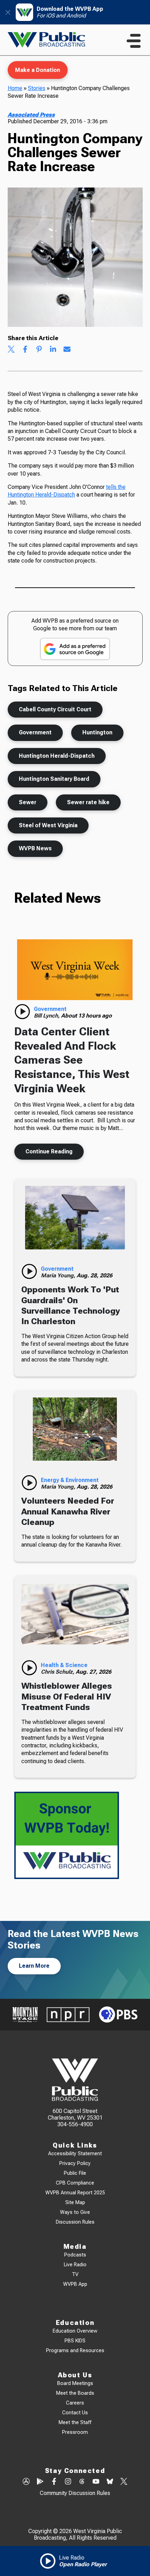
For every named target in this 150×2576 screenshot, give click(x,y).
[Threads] (82, 2482)
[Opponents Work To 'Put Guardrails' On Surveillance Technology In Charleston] (75, 1218)
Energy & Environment (70, 1480)
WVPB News (35, 848)
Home (15, 88)
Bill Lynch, (47, 1016)
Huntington (97, 732)
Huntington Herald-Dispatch (57, 756)
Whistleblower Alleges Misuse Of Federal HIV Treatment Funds (67, 1697)
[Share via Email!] (67, 350)
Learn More (34, 1966)
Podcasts (75, 2255)
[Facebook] (54, 2482)
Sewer (28, 802)
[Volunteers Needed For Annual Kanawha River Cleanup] (75, 1429)
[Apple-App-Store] (26, 2482)
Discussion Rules (75, 2222)
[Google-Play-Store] (40, 2482)
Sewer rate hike (88, 802)
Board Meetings (75, 2383)
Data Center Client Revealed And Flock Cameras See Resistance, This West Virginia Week (72, 1060)
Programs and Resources (75, 2351)
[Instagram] (68, 2482)
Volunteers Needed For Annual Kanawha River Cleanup (68, 1511)
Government (35, 732)
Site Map (75, 2203)
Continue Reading (49, 1151)
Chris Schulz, (58, 1672)
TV (75, 2274)
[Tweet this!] (11, 350)
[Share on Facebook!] (25, 350)
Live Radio (75, 2265)
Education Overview (75, 2331)
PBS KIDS (75, 2341)
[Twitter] (124, 2482)
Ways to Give (75, 2212)
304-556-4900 (75, 2124)
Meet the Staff (75, 2423)
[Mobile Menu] (134, 41)
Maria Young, (59, 1275)
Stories (37, 88)
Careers (75, 2403)
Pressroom (75, 2432)
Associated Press (31, 115)
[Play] (22, 1012)
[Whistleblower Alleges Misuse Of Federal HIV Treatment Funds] (75, 1614)
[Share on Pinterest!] (39, 350)
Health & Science (64, 1665)
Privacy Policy (75, 2163)
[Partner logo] (25, 2015)
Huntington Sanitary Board (54, 779)
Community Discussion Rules (75, 2493)
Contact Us (75, 2413)
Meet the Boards (75, 2393)
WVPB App (75, 2284)
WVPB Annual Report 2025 (75, 2193)
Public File (75, 2173)
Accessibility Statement (75, 2154)
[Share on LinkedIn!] (53, 350)
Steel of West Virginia (48, 825)
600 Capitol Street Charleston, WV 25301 (75, 2114)
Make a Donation (37, 70)
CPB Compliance (75, 2183)
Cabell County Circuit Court (55, 709)
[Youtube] (96, 2482)
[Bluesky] (110, 2482)
